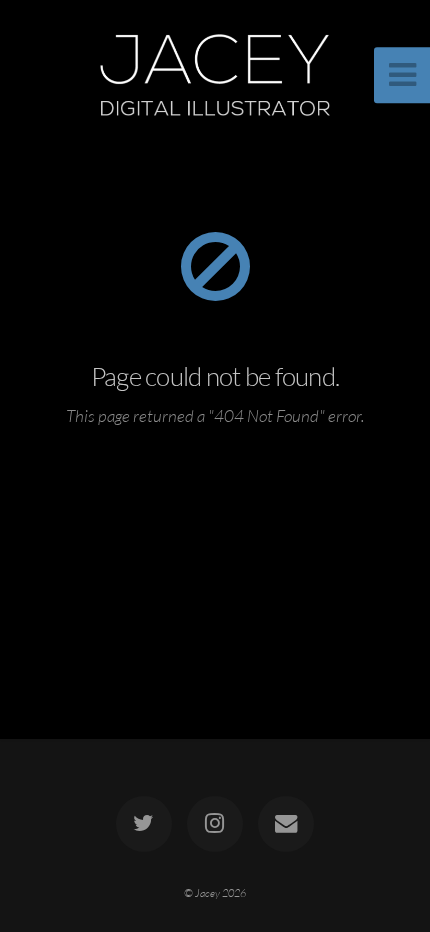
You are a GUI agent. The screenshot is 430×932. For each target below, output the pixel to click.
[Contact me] (286, 824)
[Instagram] (215, 824)
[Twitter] (144, 824)
